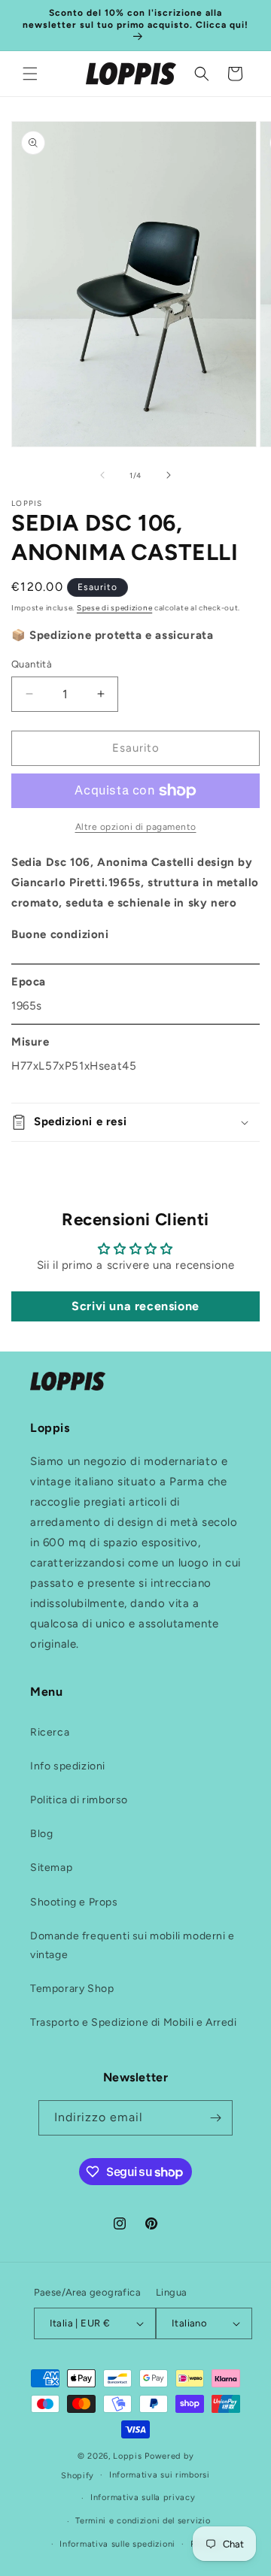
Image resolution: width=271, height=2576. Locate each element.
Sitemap (51, 1868)
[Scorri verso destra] (169, 475)
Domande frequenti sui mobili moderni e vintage (132, 1945)
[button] (30, 74)
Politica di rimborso (79, 1800)
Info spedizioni (68, 1766)
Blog (41, 1834)
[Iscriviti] (215, 2118)
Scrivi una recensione (135, 1306)
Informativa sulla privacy (143, 2497)
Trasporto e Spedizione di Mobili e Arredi (134, 2022)
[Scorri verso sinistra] (102, 475)
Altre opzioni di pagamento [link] (136, 827)
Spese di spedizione (114, 608)
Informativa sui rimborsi (160, 2475)
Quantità (32, 664)
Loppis (129, 2456)
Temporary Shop (72, 1989)
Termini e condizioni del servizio (143, 2521)
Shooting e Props (74, 1902)
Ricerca (50, 1732)
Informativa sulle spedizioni (117, 2544)
